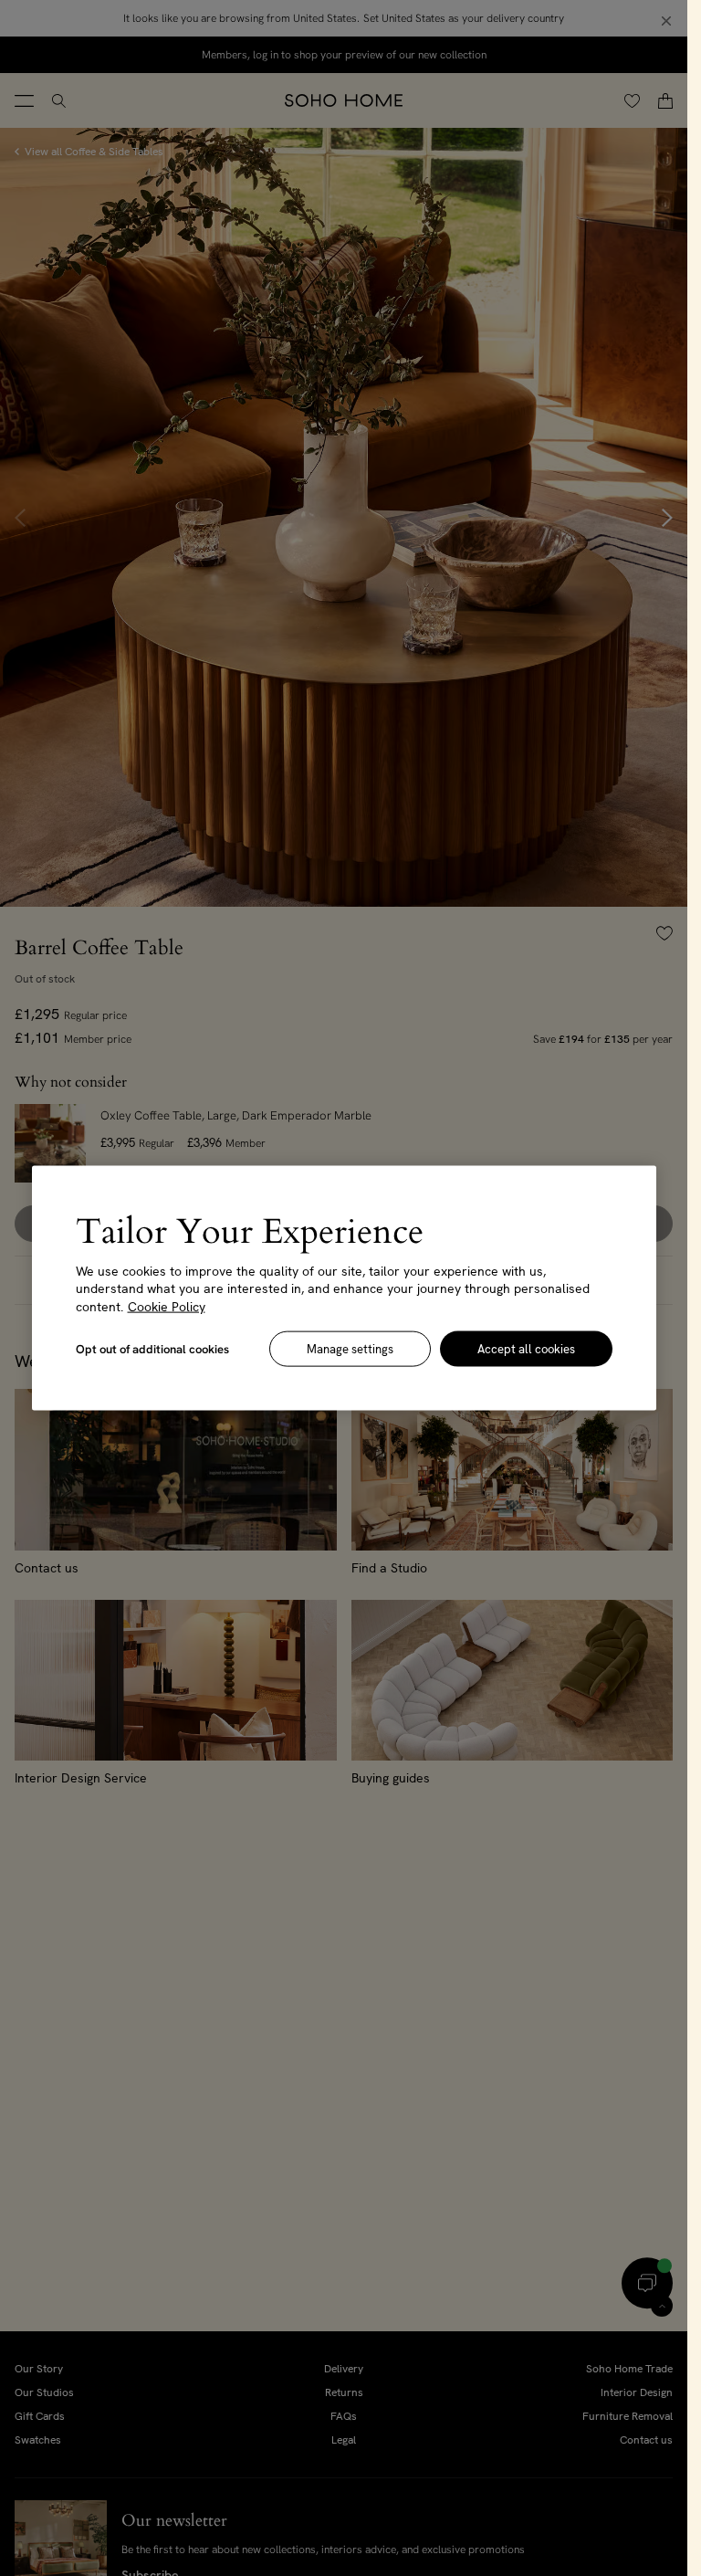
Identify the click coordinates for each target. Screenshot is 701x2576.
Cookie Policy (167, 1306)
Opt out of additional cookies (152, 1349)
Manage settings (350, 1349)
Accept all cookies (526, 1349)
